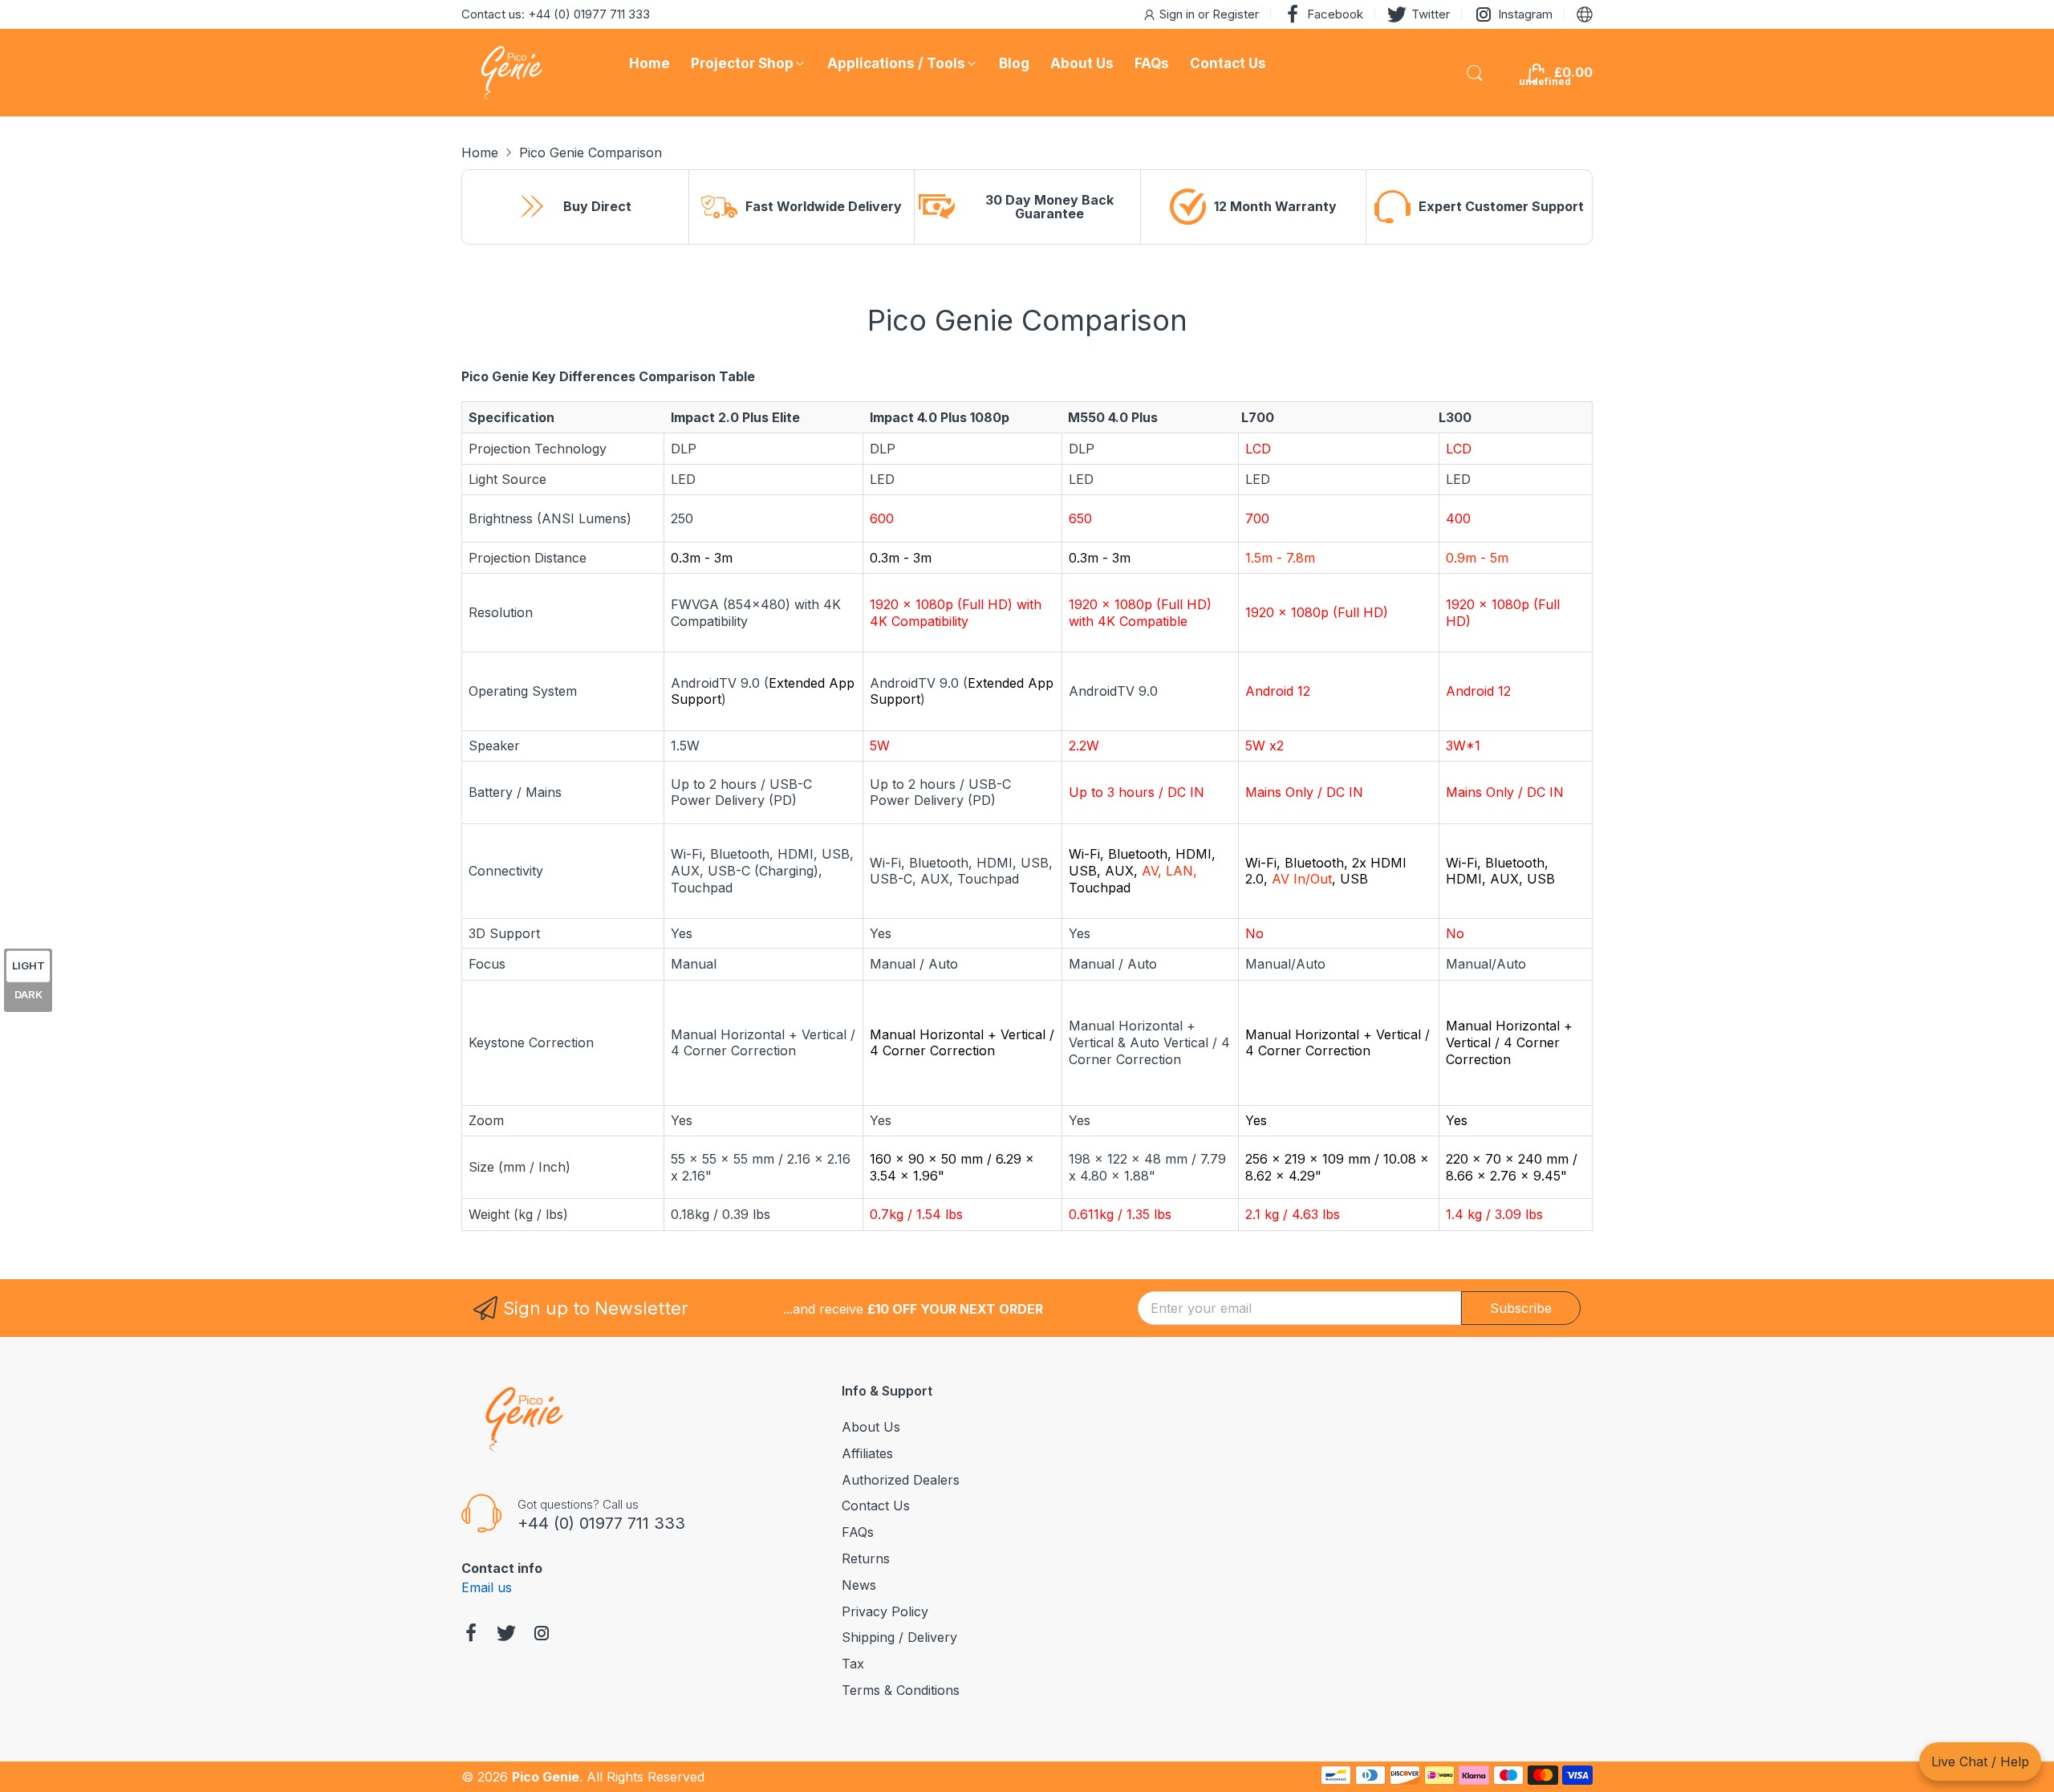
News (859, 1585)
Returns (866, 1558)
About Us (871, 1427)
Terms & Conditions (901, 1690)
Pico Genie (546, 1777)
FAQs (858, 1532)
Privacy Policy (885, 1611)
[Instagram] (542, 1635)
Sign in (1179, 14)
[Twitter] (506, 1635)
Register (1236, 14)
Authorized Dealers (901, 1480)
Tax (853, 1664)
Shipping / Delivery (899, 1637)
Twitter (1431, 14)
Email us (487, 1587)
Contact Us (876, 1506)
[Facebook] (471, 1635)
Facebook (1335, 14)
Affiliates (867, 1453)
